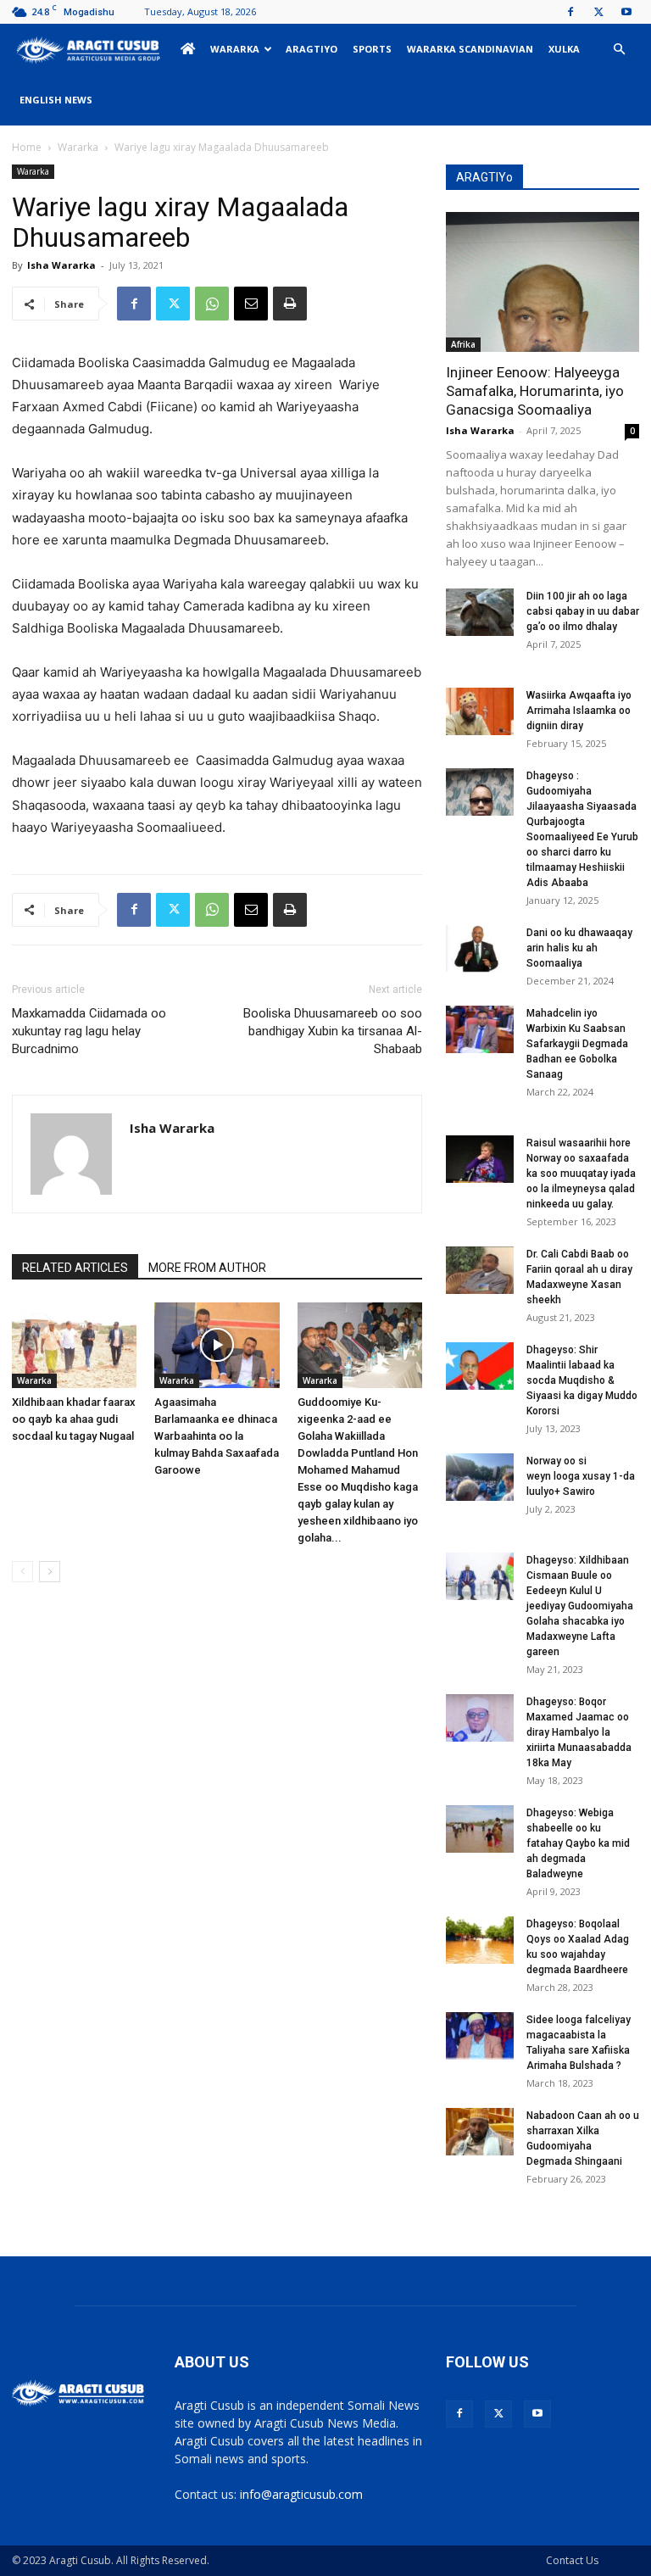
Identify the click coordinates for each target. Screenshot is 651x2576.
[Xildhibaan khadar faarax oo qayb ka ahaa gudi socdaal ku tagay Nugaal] (74, 1345)
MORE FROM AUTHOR (207, 1268)
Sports (372, 49)
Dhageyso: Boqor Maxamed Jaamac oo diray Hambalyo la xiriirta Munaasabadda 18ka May (579, 1732)
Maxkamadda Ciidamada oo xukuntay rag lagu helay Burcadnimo (89, 1031)
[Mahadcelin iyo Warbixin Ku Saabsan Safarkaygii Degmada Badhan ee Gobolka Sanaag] (480, 1029)
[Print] (290, 304)
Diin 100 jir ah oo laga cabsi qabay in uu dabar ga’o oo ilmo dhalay (583, 611)
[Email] (251, 304)
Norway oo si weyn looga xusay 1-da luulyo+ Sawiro (581, 1476)
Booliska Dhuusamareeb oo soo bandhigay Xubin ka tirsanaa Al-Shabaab (333, 1031)
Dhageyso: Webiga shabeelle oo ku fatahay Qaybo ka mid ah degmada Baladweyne (578, 1843)
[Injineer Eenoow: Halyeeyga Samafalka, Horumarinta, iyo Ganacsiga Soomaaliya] (542, 282)
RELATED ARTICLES (75, 1268)
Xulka (564, 49)
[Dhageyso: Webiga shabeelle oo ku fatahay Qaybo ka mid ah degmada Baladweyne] (480, 1829)
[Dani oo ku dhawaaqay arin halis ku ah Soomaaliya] (480, 949)
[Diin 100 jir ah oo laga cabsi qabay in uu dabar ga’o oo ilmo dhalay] (480, 612)
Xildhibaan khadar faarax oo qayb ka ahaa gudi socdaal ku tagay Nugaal (74, 1419)
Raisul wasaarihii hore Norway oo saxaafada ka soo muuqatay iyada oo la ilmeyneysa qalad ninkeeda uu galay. (581, 1174)
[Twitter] (598, 12)
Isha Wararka (61, 265)
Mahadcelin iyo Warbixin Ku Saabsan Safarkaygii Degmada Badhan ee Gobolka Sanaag (577, 1044)
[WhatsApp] (212, 304)
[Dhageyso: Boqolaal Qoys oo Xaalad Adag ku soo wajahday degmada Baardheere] (480, 1940)
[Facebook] (570, 12)
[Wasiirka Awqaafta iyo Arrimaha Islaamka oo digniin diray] (480, 711)
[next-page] (50, 1572)
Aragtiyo (312, 49)
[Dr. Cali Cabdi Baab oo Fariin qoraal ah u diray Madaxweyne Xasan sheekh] (480, 1270)
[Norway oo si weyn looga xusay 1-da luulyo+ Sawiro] (480, 1477)
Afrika (463, 344)
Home (27, 147)
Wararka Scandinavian (470, 49)
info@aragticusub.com (301, 2494)
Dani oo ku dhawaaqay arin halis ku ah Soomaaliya (579, 948)
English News (56, 100)
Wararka (235, 49)
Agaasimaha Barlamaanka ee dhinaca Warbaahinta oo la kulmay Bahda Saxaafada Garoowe (217, 1436)
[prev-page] (22, 1572)
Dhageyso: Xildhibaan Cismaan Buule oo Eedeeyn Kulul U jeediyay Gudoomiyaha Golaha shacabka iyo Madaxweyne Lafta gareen (580, 1606)
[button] (619, 50)
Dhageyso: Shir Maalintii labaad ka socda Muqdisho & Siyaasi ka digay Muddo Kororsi (582, 1380)
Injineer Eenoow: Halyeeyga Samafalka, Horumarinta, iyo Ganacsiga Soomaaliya (535, 391)
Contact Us (572, 2560)
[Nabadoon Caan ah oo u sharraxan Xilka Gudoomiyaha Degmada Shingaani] (480, 2132)
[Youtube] (626, 12)
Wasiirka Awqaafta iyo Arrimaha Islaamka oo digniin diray (579, 711)
